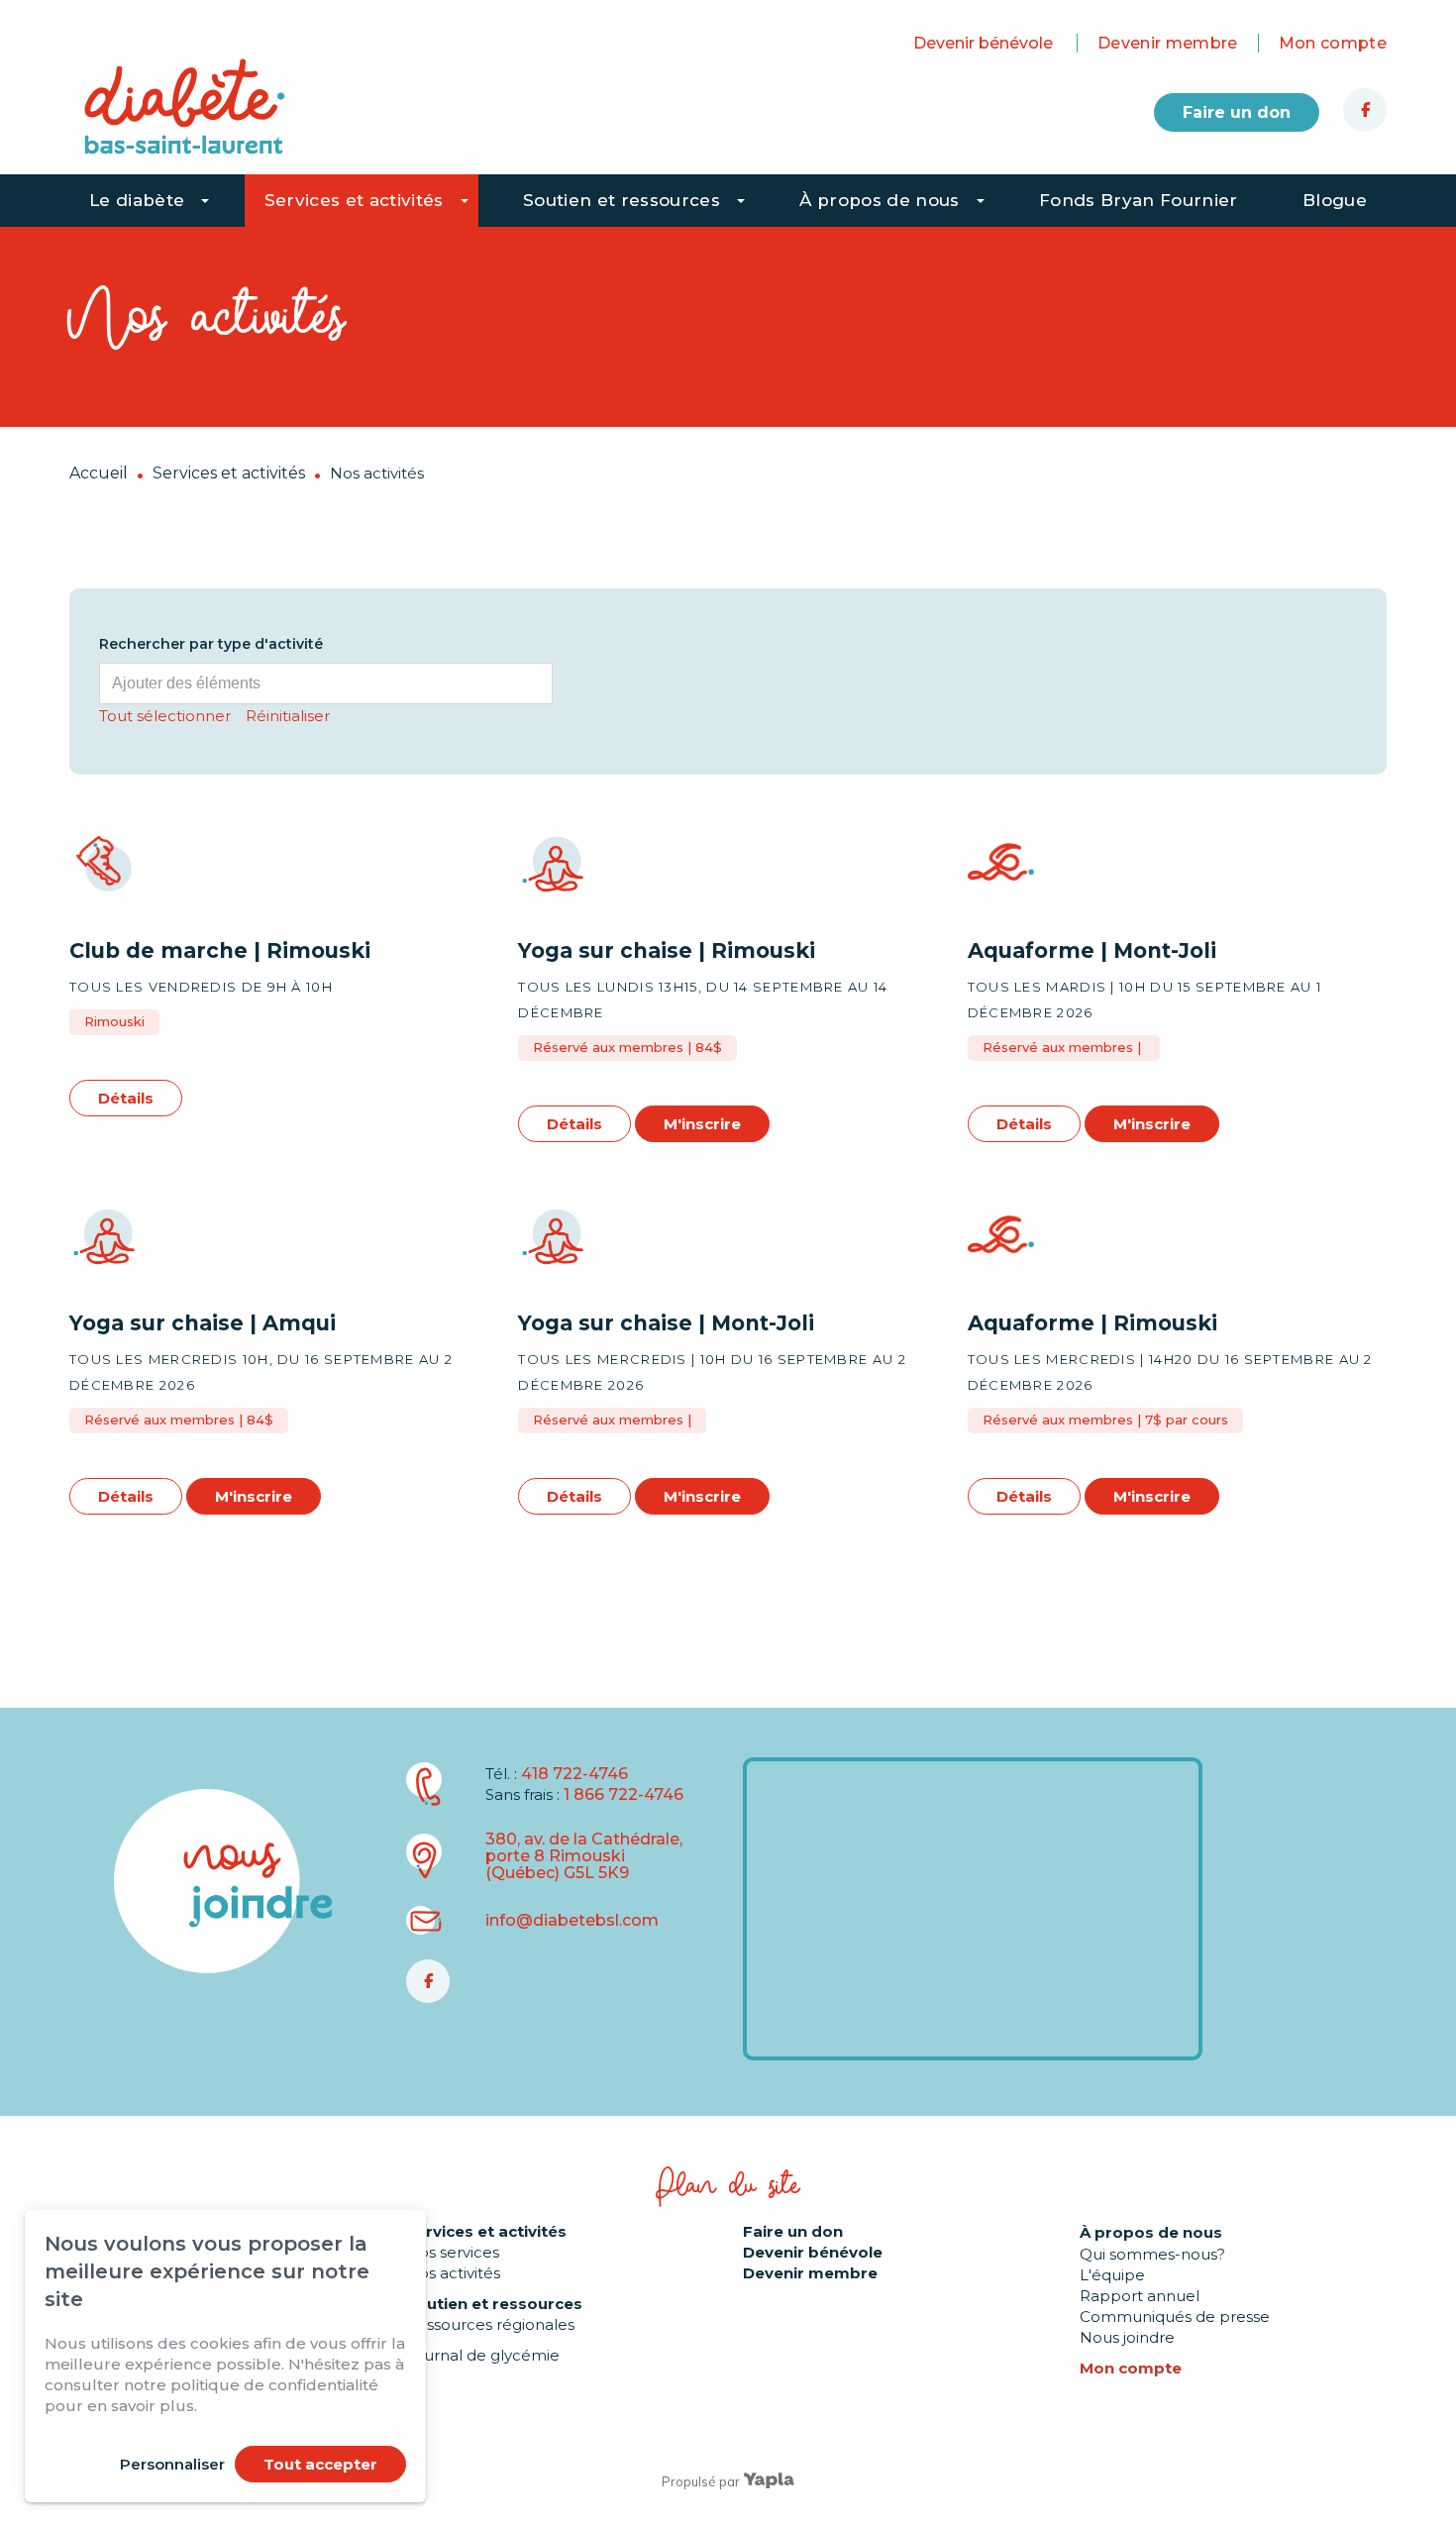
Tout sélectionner (165, 716)
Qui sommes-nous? (1152, 2254)
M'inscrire (702, 1124)
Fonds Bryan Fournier (1139, 200)
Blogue (1335, 200)
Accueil (99, 473)
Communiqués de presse (1175, 2316)
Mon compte (1333, 43)
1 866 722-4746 (624, 1794)
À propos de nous (879, 200)
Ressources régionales (490, 2324)
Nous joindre (1127, 2337)
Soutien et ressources (622, 200)
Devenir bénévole (983, 43)
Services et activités (354, 200)
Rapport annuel (1140, 2296)
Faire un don (1237, 112)
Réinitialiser (288, 716)
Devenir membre (1168, 43)
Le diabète (137, 200)
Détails (126, 1098)
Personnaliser (172, 2464)
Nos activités (453, 2273)
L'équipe (1112, 2275)
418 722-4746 (574, 1774)
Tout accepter (320, 2464)
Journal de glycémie (483, 2355)
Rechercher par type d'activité (211, 644)
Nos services (453, 2252)
